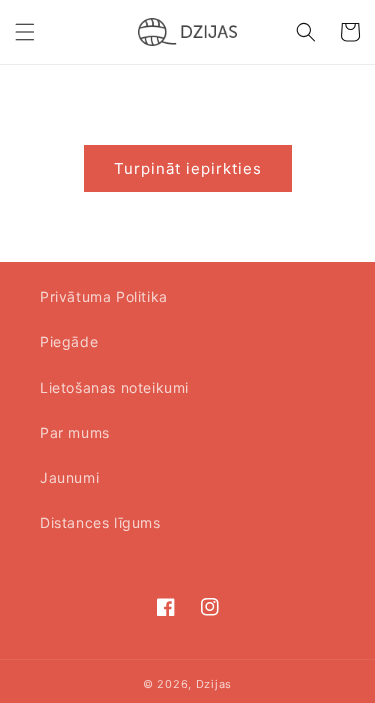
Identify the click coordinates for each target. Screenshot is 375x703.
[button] (25, 32)
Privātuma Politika (104, 296)
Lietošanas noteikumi (114, 387)
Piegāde (69, 341)
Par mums (75, 432)
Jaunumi (69, 477)
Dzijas (214, 684)
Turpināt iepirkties (188, 168)
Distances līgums (100, 522)
